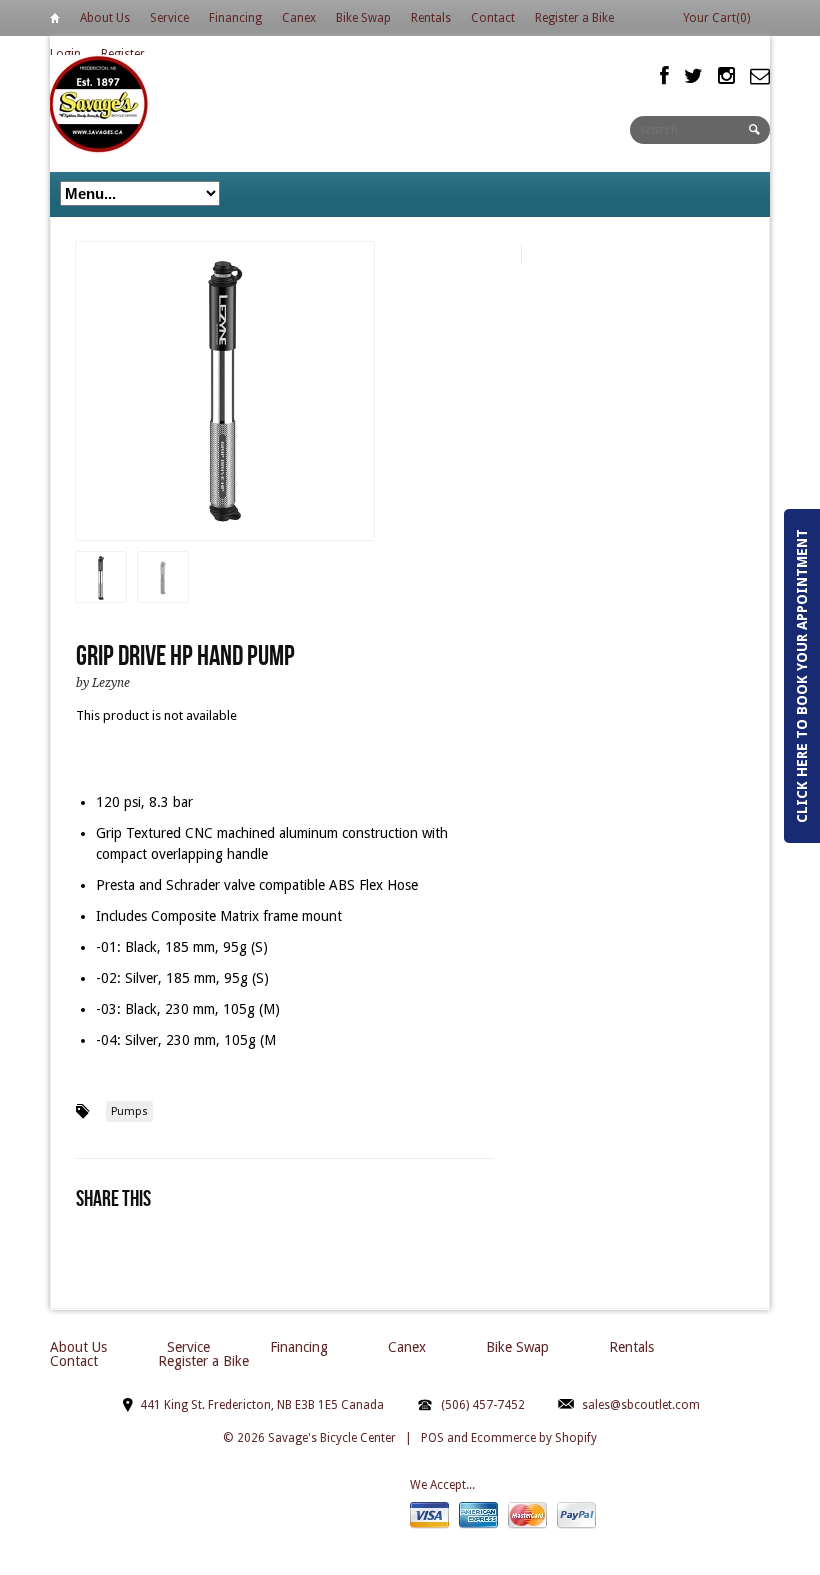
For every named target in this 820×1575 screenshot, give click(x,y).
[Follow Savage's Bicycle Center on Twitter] (693, 76)
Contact (493, 18)
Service (169, 18)
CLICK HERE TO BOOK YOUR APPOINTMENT (802, 676)
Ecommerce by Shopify (534, 1438)
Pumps (129, 1111)
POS (432, 1438)
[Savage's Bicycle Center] (100, 103)
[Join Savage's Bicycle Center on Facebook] (664, 76)
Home (55, 21)
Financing (235, 18)
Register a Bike (574, 18)
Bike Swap (363, 18)
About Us (105, 18)
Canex (299, 18)
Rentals (431, 18)
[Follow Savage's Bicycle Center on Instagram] (726, 76)
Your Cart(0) (716, 18)
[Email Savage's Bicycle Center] (760, 76)
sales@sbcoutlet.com (641, 1405)
